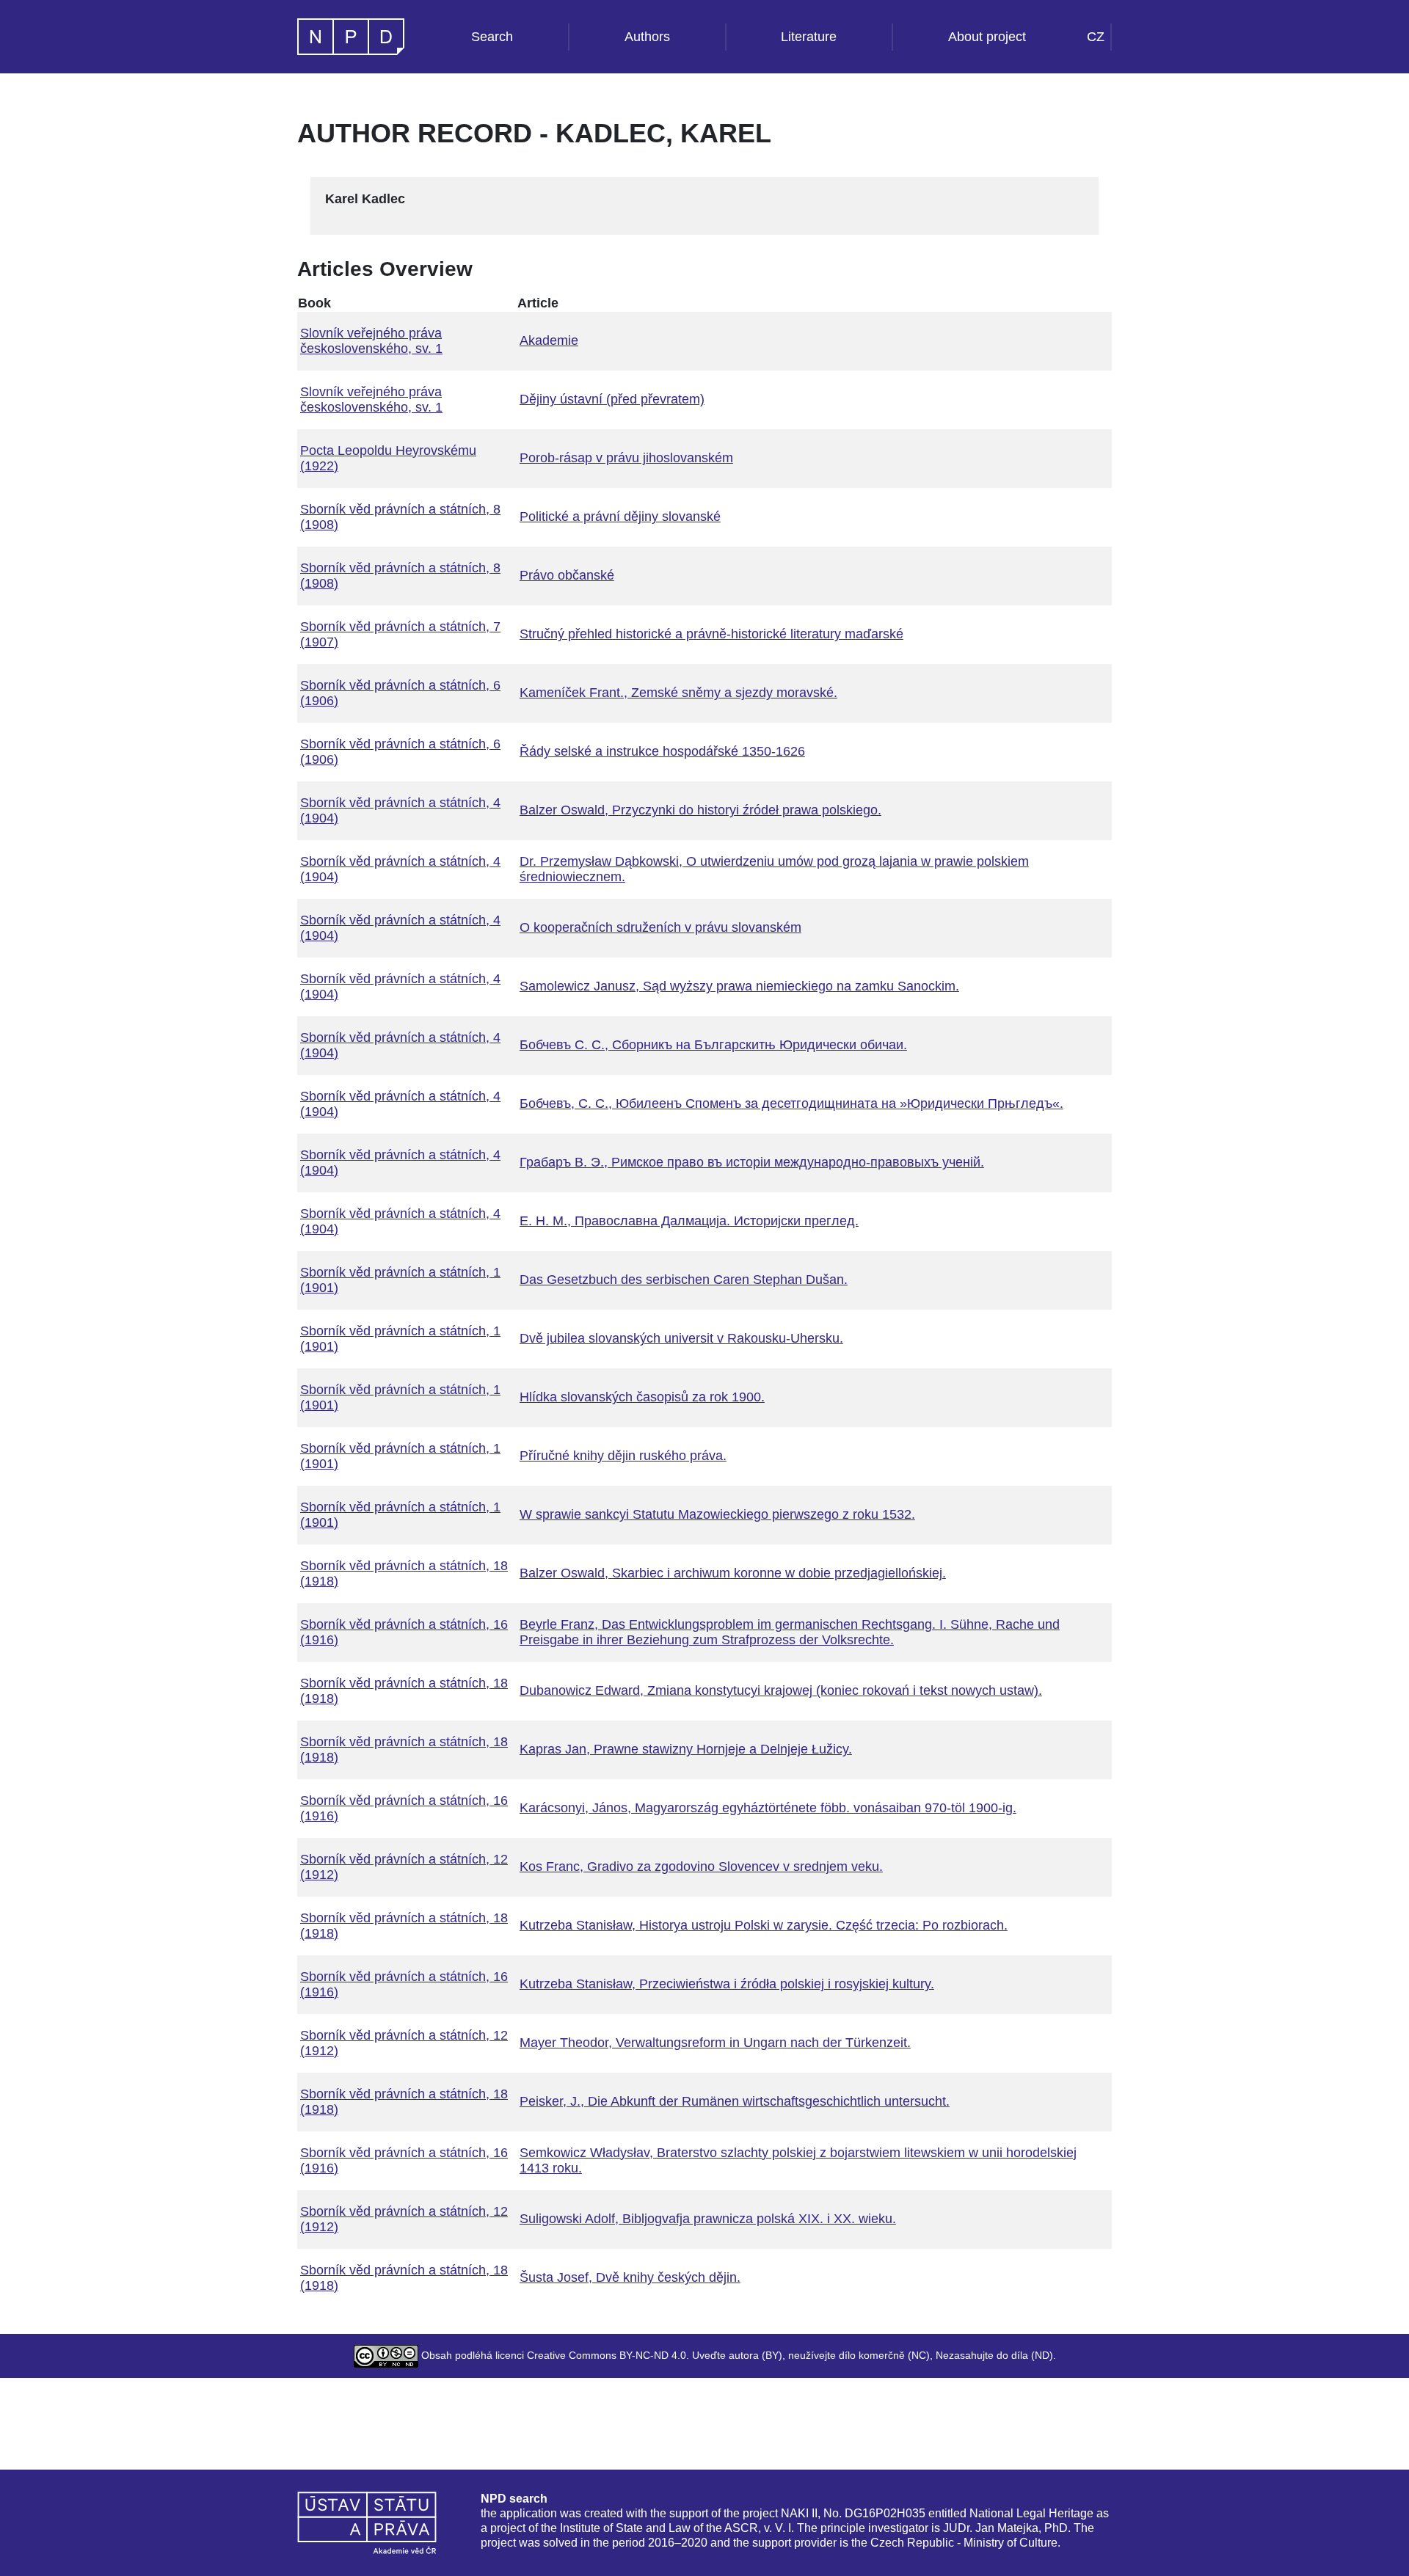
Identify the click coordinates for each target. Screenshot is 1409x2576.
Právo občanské (567, 575)
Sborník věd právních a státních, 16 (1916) (404, 1632)
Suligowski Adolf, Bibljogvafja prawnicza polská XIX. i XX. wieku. (708, 2219)
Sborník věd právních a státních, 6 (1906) (400, 693)
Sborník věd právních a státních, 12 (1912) (404, 1867)
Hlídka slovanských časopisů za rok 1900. (642, 1397)
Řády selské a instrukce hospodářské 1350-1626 (662, 751)
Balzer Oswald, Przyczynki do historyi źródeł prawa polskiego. (700, 810)
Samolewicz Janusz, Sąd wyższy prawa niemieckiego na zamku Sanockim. (739, 986)
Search (492, 37)
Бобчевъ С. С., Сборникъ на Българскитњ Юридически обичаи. (713, 1045)
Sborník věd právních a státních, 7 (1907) (400, 634)
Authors (647, 37)
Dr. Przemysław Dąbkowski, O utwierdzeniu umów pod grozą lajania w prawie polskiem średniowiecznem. (774, 869)
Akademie (549, 340)
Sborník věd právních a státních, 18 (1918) (404, 1573)
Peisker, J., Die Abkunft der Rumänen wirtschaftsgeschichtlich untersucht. (735, 2101)
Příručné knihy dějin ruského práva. (623, 1456)
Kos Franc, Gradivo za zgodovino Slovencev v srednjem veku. (701, 1867)
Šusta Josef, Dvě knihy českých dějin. (630, 2277)
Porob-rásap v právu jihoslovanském (626, 458)
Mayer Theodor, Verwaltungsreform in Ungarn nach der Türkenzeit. (715, 2043)
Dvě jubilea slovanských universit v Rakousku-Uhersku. (681, 1338)
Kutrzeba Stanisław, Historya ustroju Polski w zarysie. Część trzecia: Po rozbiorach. (764, 1925)
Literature (809, 37)
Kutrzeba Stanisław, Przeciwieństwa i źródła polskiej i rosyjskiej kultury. (727, 1984)
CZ (1096, 37)
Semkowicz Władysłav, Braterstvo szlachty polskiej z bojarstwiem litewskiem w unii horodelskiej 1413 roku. (798, 2160)
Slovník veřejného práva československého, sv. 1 (371, 341)
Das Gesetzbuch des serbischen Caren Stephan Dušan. (684, 1280)
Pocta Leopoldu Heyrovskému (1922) (388, 458)
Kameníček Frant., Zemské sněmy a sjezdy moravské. (678, 693)
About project (987, 37)
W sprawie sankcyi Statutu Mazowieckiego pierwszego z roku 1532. (717, 1514)
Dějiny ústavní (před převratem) (612, 399)
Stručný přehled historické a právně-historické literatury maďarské (711, 634)
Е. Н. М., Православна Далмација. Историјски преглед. (689, 1221)
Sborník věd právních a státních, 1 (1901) (400, 1280)
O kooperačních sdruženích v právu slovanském (660, 927)
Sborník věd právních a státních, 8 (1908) (400, 517)
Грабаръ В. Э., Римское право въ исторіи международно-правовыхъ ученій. (752, 1162)
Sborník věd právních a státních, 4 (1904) (400, 810)
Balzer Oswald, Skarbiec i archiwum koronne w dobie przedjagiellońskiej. (733, 1573)
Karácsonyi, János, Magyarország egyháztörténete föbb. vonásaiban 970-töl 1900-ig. (768, 1808)
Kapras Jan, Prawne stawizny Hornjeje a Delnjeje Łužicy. (686, 1749)
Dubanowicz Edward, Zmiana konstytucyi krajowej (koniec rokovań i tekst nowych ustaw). (781, 1690)
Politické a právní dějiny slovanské (620, 517)
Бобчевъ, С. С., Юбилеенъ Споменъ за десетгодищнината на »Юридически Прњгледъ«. (791, 1103)
